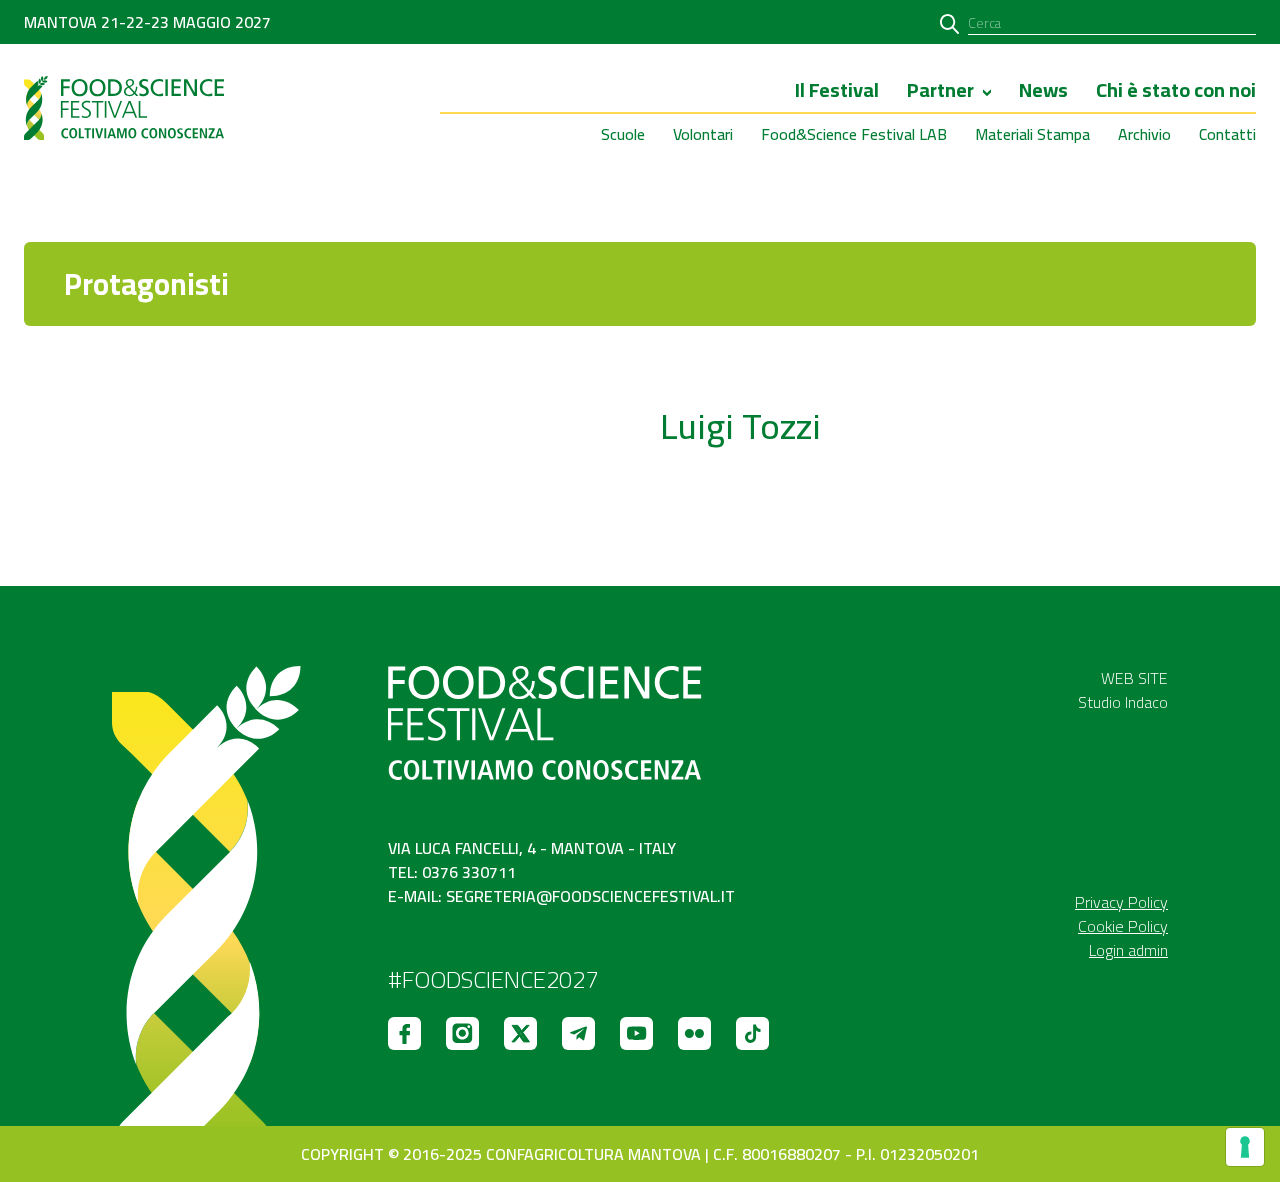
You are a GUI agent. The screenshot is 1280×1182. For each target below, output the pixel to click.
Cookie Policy (1123, 926)
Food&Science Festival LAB (854, 134)
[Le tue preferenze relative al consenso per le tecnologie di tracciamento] (1245, 1147)
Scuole (623, 134)
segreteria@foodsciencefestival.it (590, 896)
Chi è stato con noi (1176, 92)
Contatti (1227, 134)
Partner (940, 92)
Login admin (1128, 950)
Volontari (703, 134)
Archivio (1144, 134)
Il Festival (837, 92)
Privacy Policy (1121, 902)
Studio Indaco (1123, 702)
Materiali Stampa (1032, 134)
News (1043, 92)
